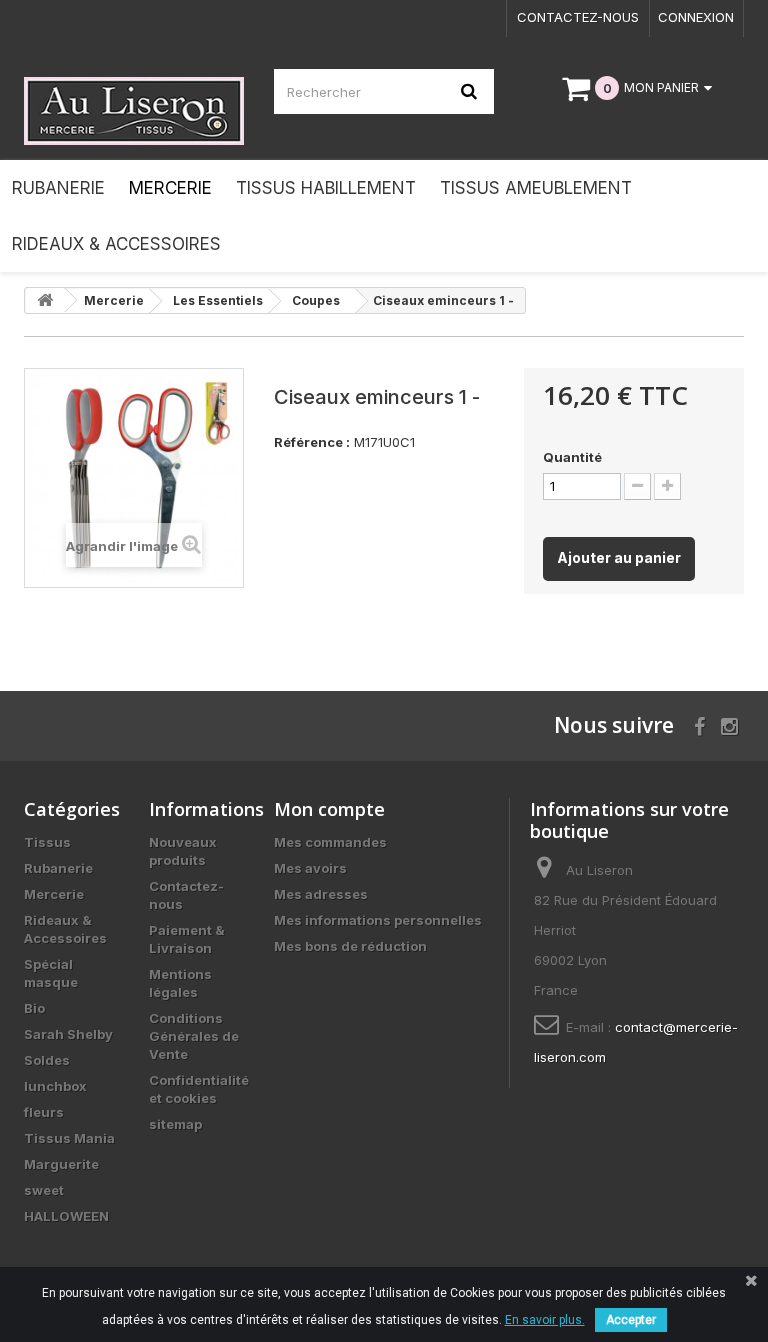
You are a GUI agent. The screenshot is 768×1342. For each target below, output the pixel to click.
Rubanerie (58, 868)
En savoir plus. (545, 1320)
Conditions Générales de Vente (194, 1036)
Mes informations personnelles (378, 920)
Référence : (312, 442)
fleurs (44, 1112)
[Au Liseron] (134, 111)
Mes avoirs (310, 868)
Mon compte (329, 809)
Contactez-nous (578, 17)
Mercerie (54, 894)
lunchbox (55, 1086)
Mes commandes (330, 842)
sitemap (175, 1124)
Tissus (47, 842)
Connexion (696, 17)
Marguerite (61, 1164)
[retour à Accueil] (45, 300)
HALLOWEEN (66, 1216)
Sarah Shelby (68, 1034)
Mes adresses (321, 894)
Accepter (631, 1320)
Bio (34, 1008)
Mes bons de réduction (350, 946)
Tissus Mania (69, 1138)
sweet (44, 1190)
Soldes (47, 1060)
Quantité (572, 457)
